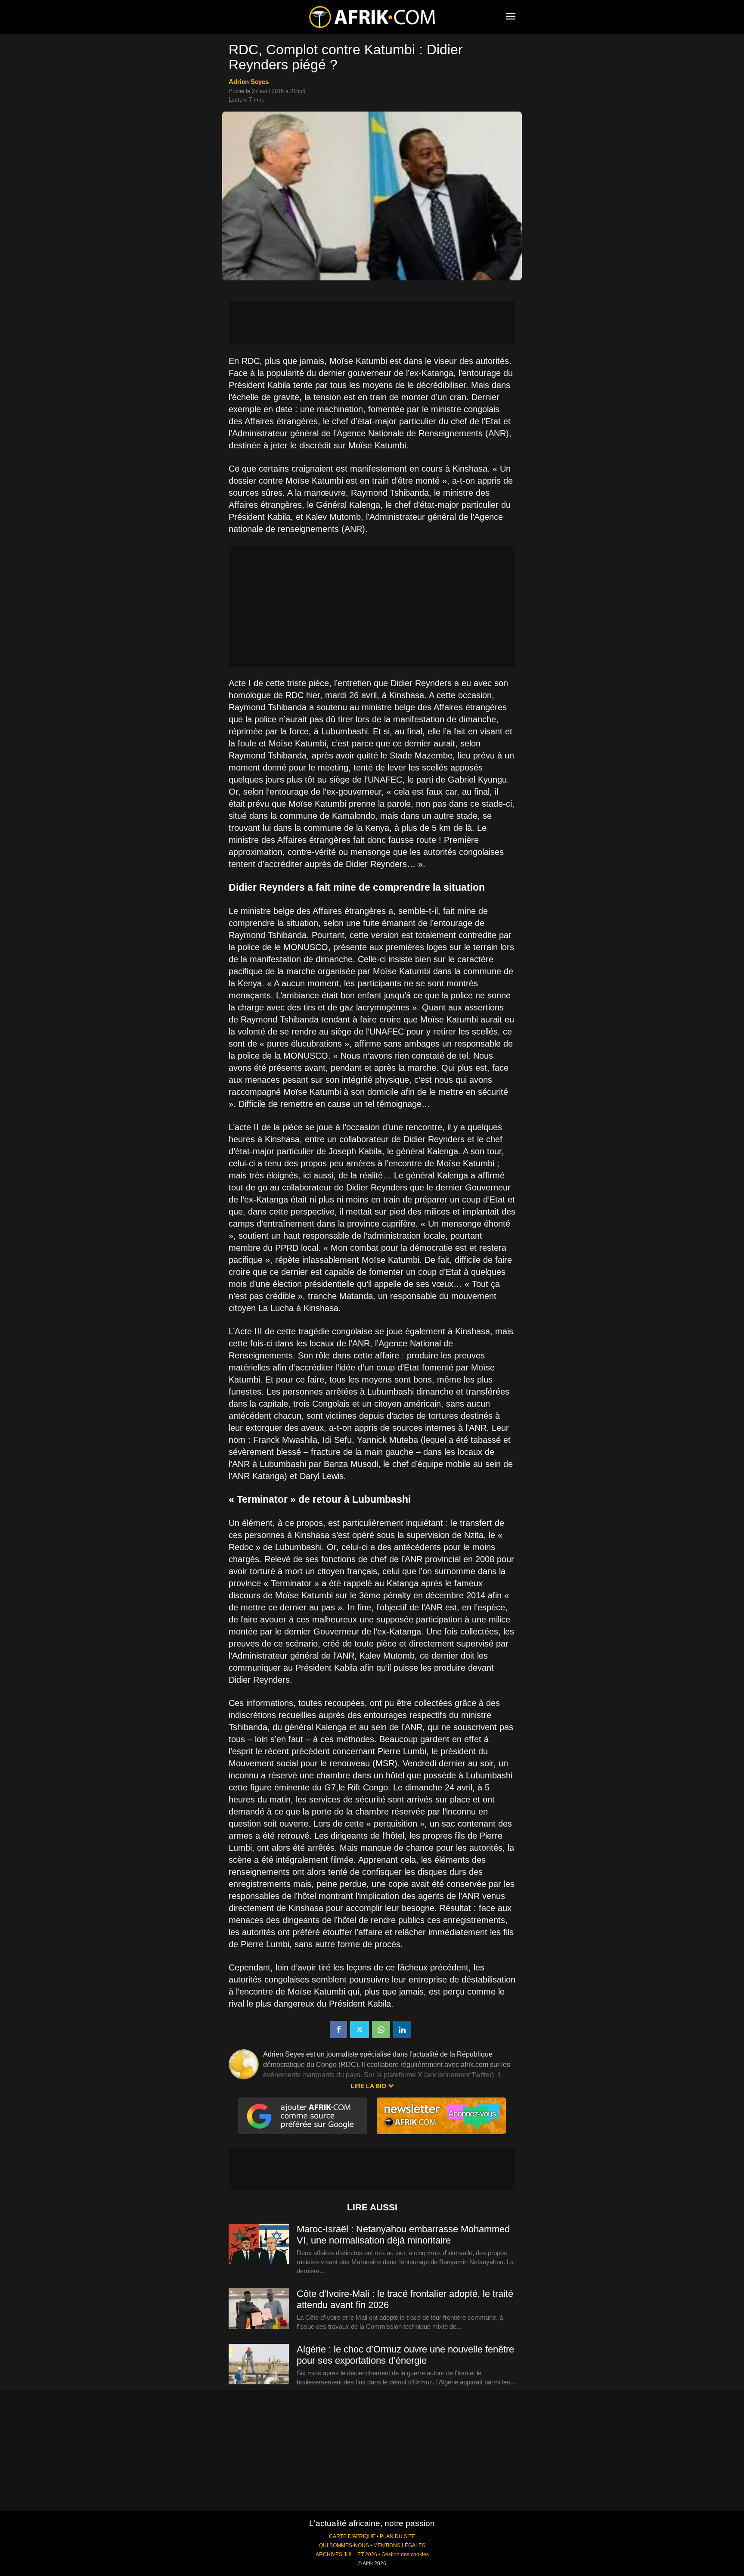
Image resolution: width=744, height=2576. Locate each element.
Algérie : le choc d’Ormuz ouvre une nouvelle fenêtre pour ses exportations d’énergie (405, 2355)
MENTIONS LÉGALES (399, 2545)
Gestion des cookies (405, 2554)
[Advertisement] (372, 323)
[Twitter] (360, 2029)
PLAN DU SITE (397, 2536)
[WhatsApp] (381, 2029)
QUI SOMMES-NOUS (344, 2545)
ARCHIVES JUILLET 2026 (346, 2554)
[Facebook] (338, 2029)
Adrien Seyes (249, 82)
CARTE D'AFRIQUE (352, 2536)
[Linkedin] (402, 2029)
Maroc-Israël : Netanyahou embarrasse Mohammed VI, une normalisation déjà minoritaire (403, 2235)
